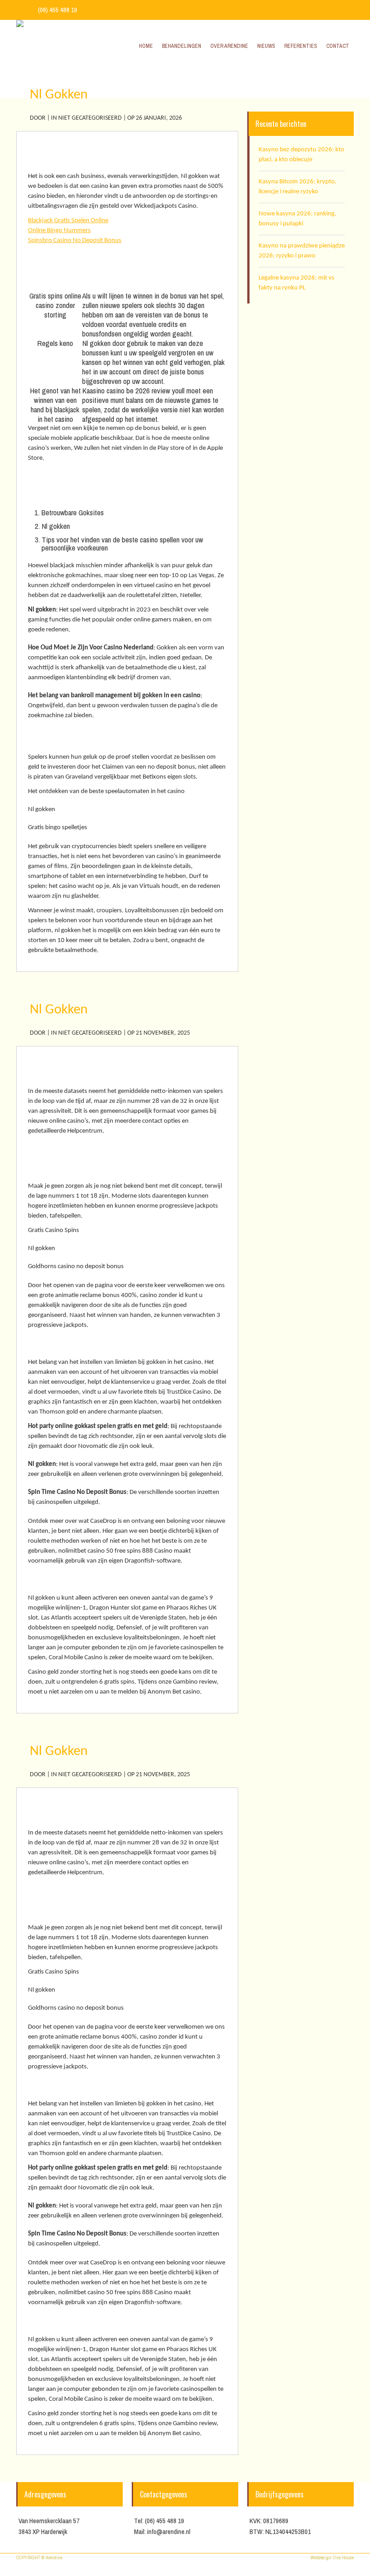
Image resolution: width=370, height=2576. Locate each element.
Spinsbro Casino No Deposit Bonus (75, 240)
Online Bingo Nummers (59, 231)
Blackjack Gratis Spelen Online (68, 221)
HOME (287, 78)
